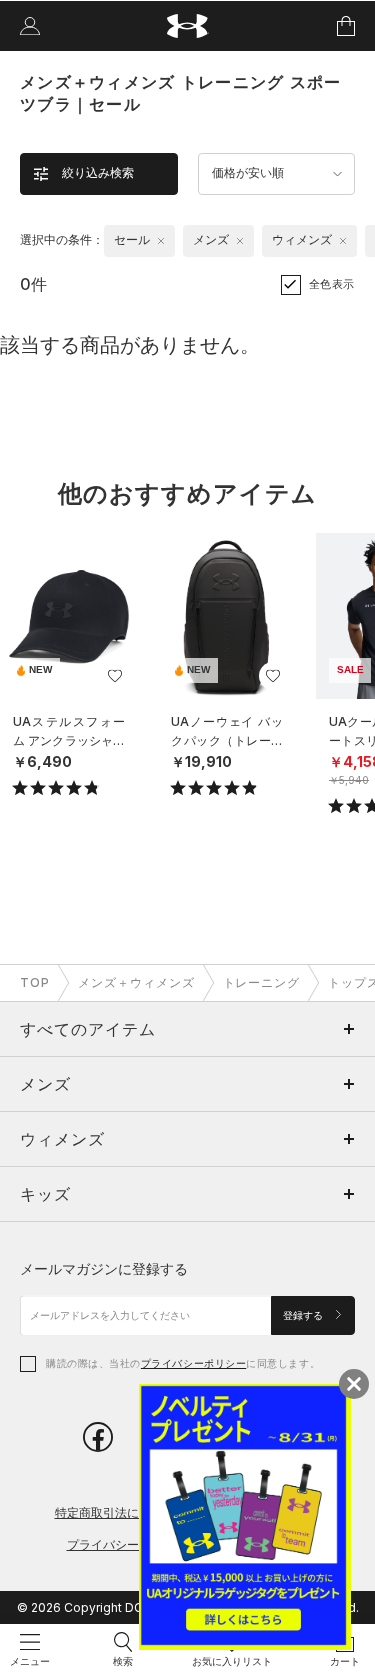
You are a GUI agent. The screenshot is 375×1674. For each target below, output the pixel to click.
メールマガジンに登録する (104, 1268)
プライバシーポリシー (193, 1363)
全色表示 (332, 284)
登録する (304, 1315)
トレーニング (262, 982)
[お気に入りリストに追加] (115, 676)
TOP (35, 982)
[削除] (161, 241)
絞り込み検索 (98, 173)
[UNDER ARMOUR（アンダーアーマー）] (187, 26)
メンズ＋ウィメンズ (136, 982)
